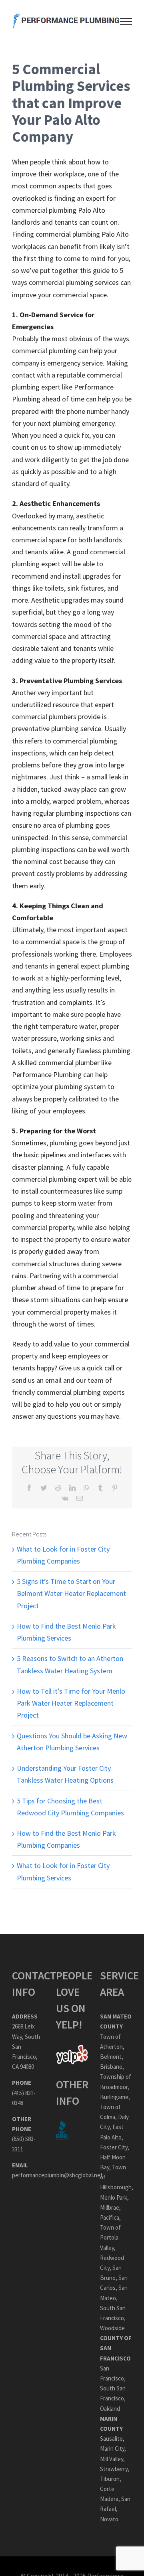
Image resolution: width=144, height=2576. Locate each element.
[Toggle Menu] (126, 22)
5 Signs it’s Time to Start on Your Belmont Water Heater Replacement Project (71, 1593)
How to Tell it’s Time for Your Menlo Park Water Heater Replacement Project (71, 1703)
